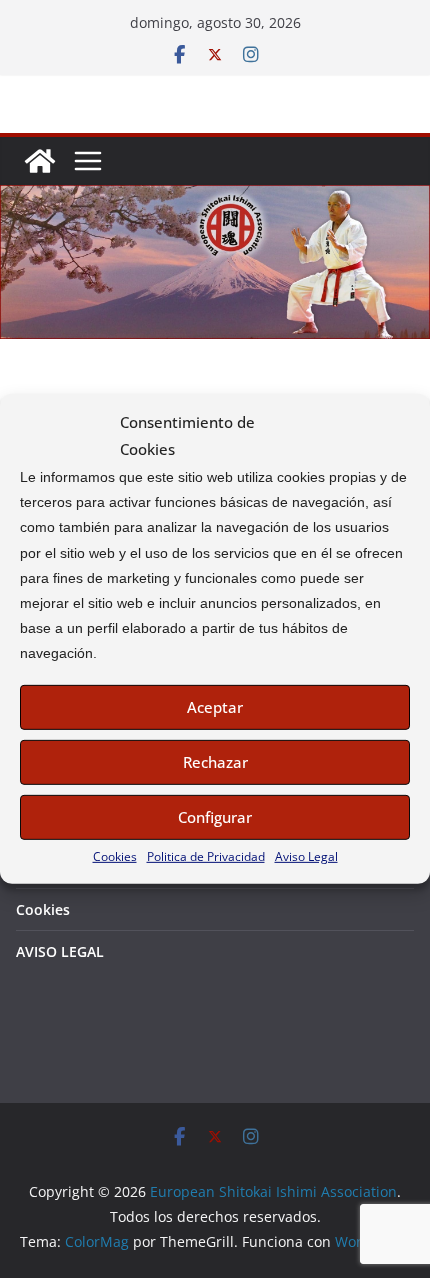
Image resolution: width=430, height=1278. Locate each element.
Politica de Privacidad (206, 855)
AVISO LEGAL (60, 951)
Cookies (115, 855)
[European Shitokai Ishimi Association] (40, 161)
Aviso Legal (306, 855)
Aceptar (215, 707)
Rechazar (215, 762)
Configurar (215, 817)
